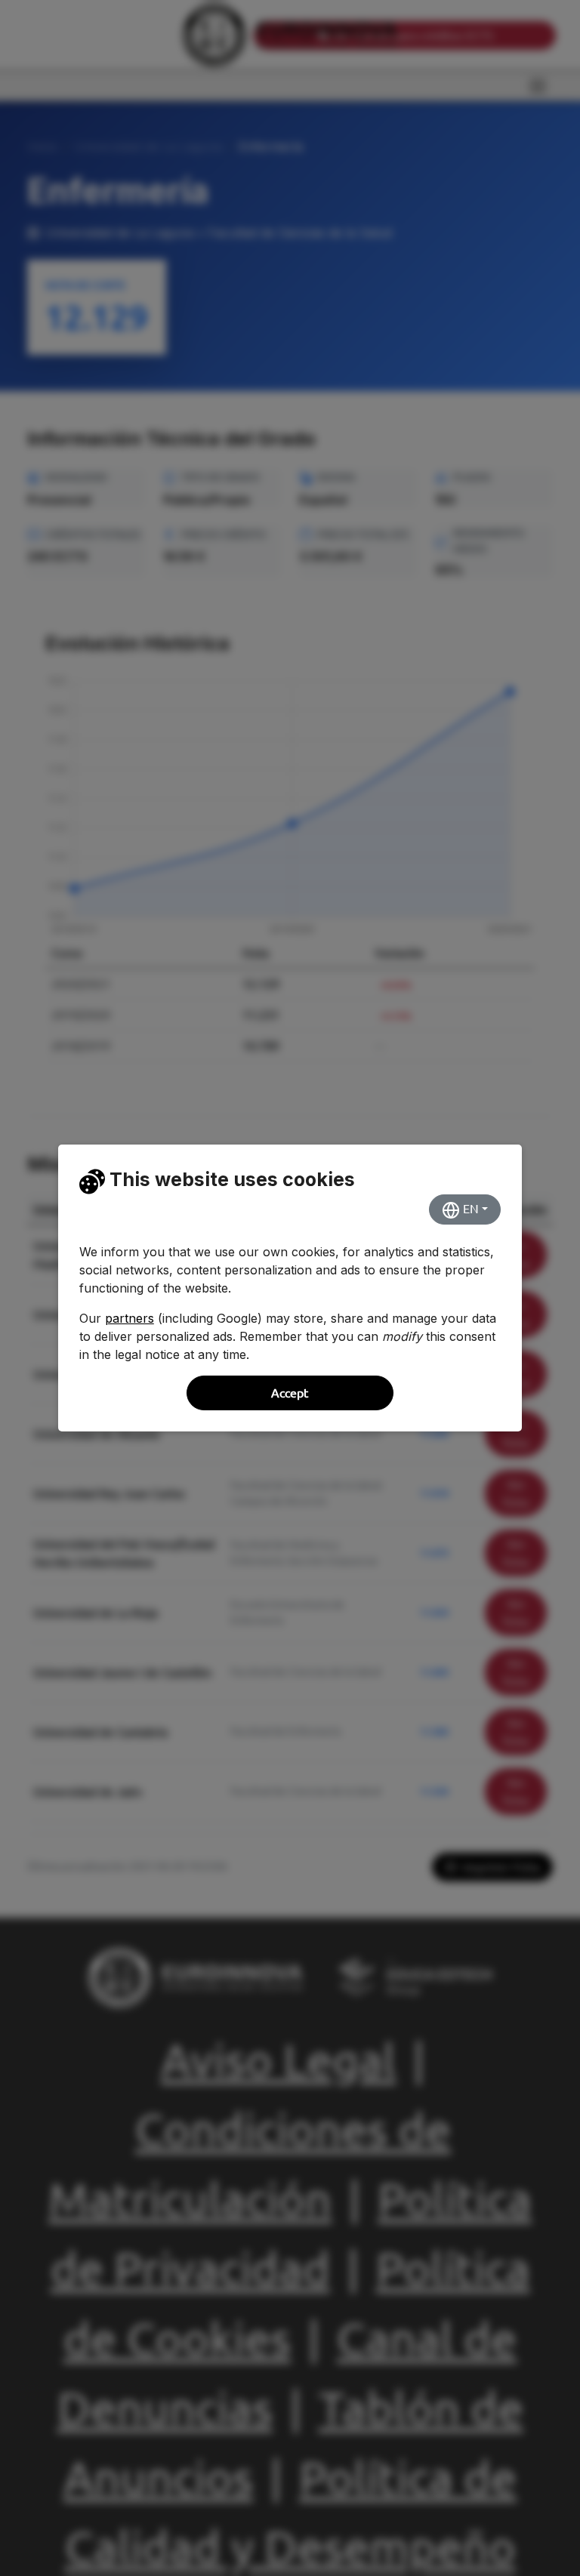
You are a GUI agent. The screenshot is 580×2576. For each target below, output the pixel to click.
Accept (290, 1393)
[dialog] (290, 1288)
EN (469, 1209)
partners (130, 1318)
